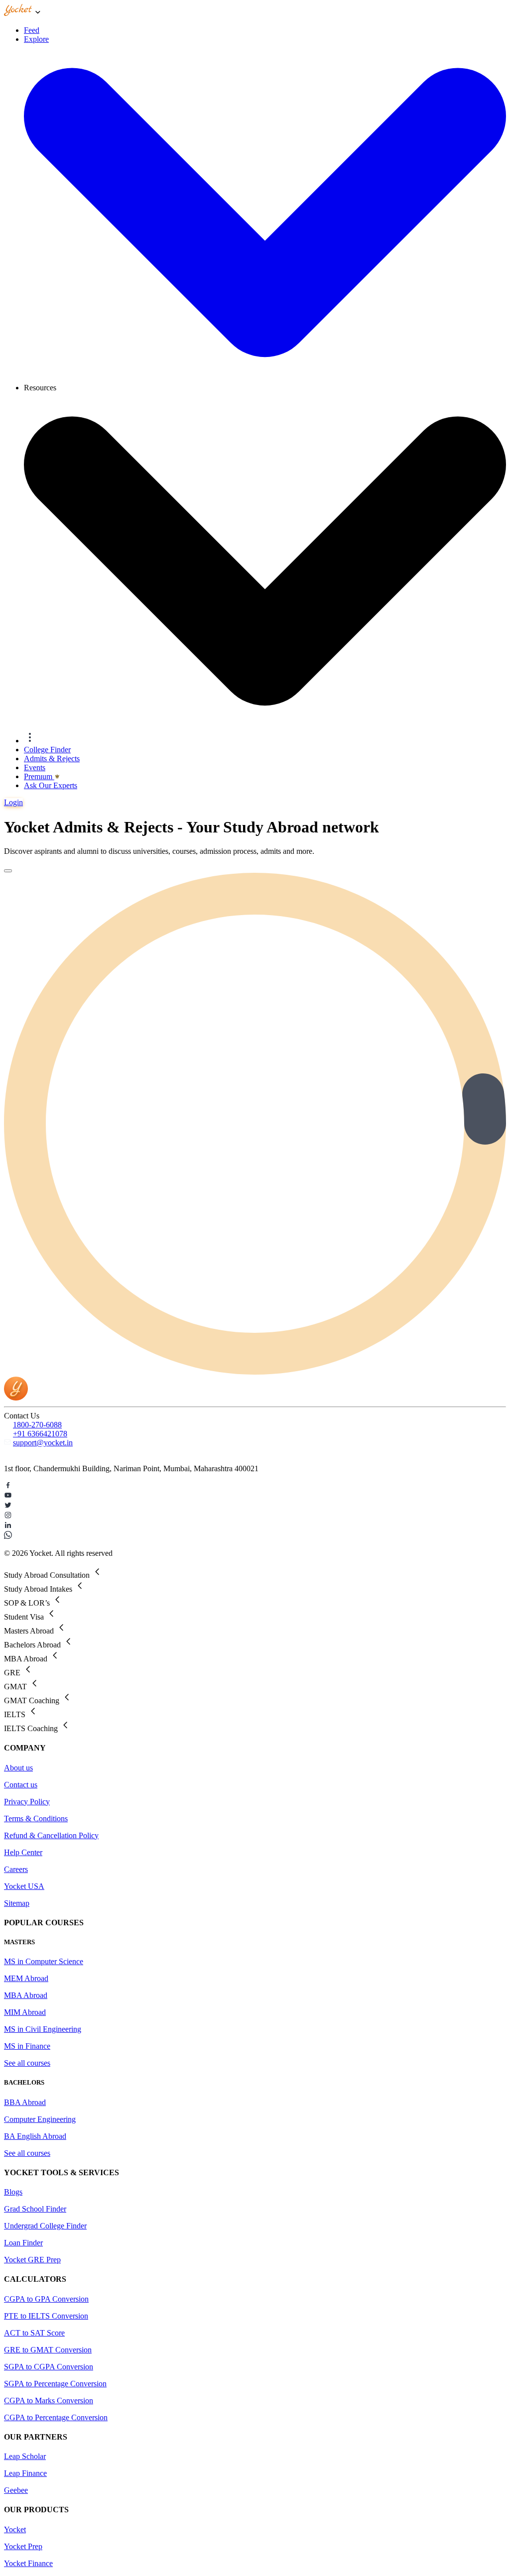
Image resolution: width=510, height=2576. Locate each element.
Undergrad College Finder (45, 2226)
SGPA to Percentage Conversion (55, 2384)
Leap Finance (25, 2473)
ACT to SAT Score (34, 2333)
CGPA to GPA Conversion (46, 2299)
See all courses (27, 2063)
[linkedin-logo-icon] (255, 1526)
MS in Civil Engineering (43, 2029)
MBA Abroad (26, 1995)
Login (13, 802)
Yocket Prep (23, 2546)
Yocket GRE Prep (32, 2260)
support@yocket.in (43, 1443)
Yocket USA (24, 1886)
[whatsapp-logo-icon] (255, 1536)
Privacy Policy (27, 1802)
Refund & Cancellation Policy (51, 1835)
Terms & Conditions (36, 1818)
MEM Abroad (26, 1978)
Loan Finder (23, 2243)
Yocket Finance (28, 2563)
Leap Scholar (25, 2456)
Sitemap (17, 1903)
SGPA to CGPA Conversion (49, 2367)
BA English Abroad (35, 2136)
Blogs (13, 2192)
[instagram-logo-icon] (255, 1516)
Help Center (23, 1852)
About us (18, 1768)
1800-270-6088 (37, 1425)
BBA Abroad (25, 2102)
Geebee (16, 2490)
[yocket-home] (16, 1398)
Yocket (15, 2529)
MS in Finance (27, 2046)
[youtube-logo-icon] (255, 1496)
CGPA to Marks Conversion (49, 2400)
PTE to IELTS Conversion (46, 2316)
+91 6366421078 (40, 1434)
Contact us (21, 1785)
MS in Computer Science (44, 1961)
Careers (16, 1869)
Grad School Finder (35, 2209)
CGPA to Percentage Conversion (56, 2417)
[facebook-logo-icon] (255, 1486)
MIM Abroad (25, 2012)
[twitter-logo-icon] (255, 1506)
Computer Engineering (40, 2119)
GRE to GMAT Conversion (48, 2350)
